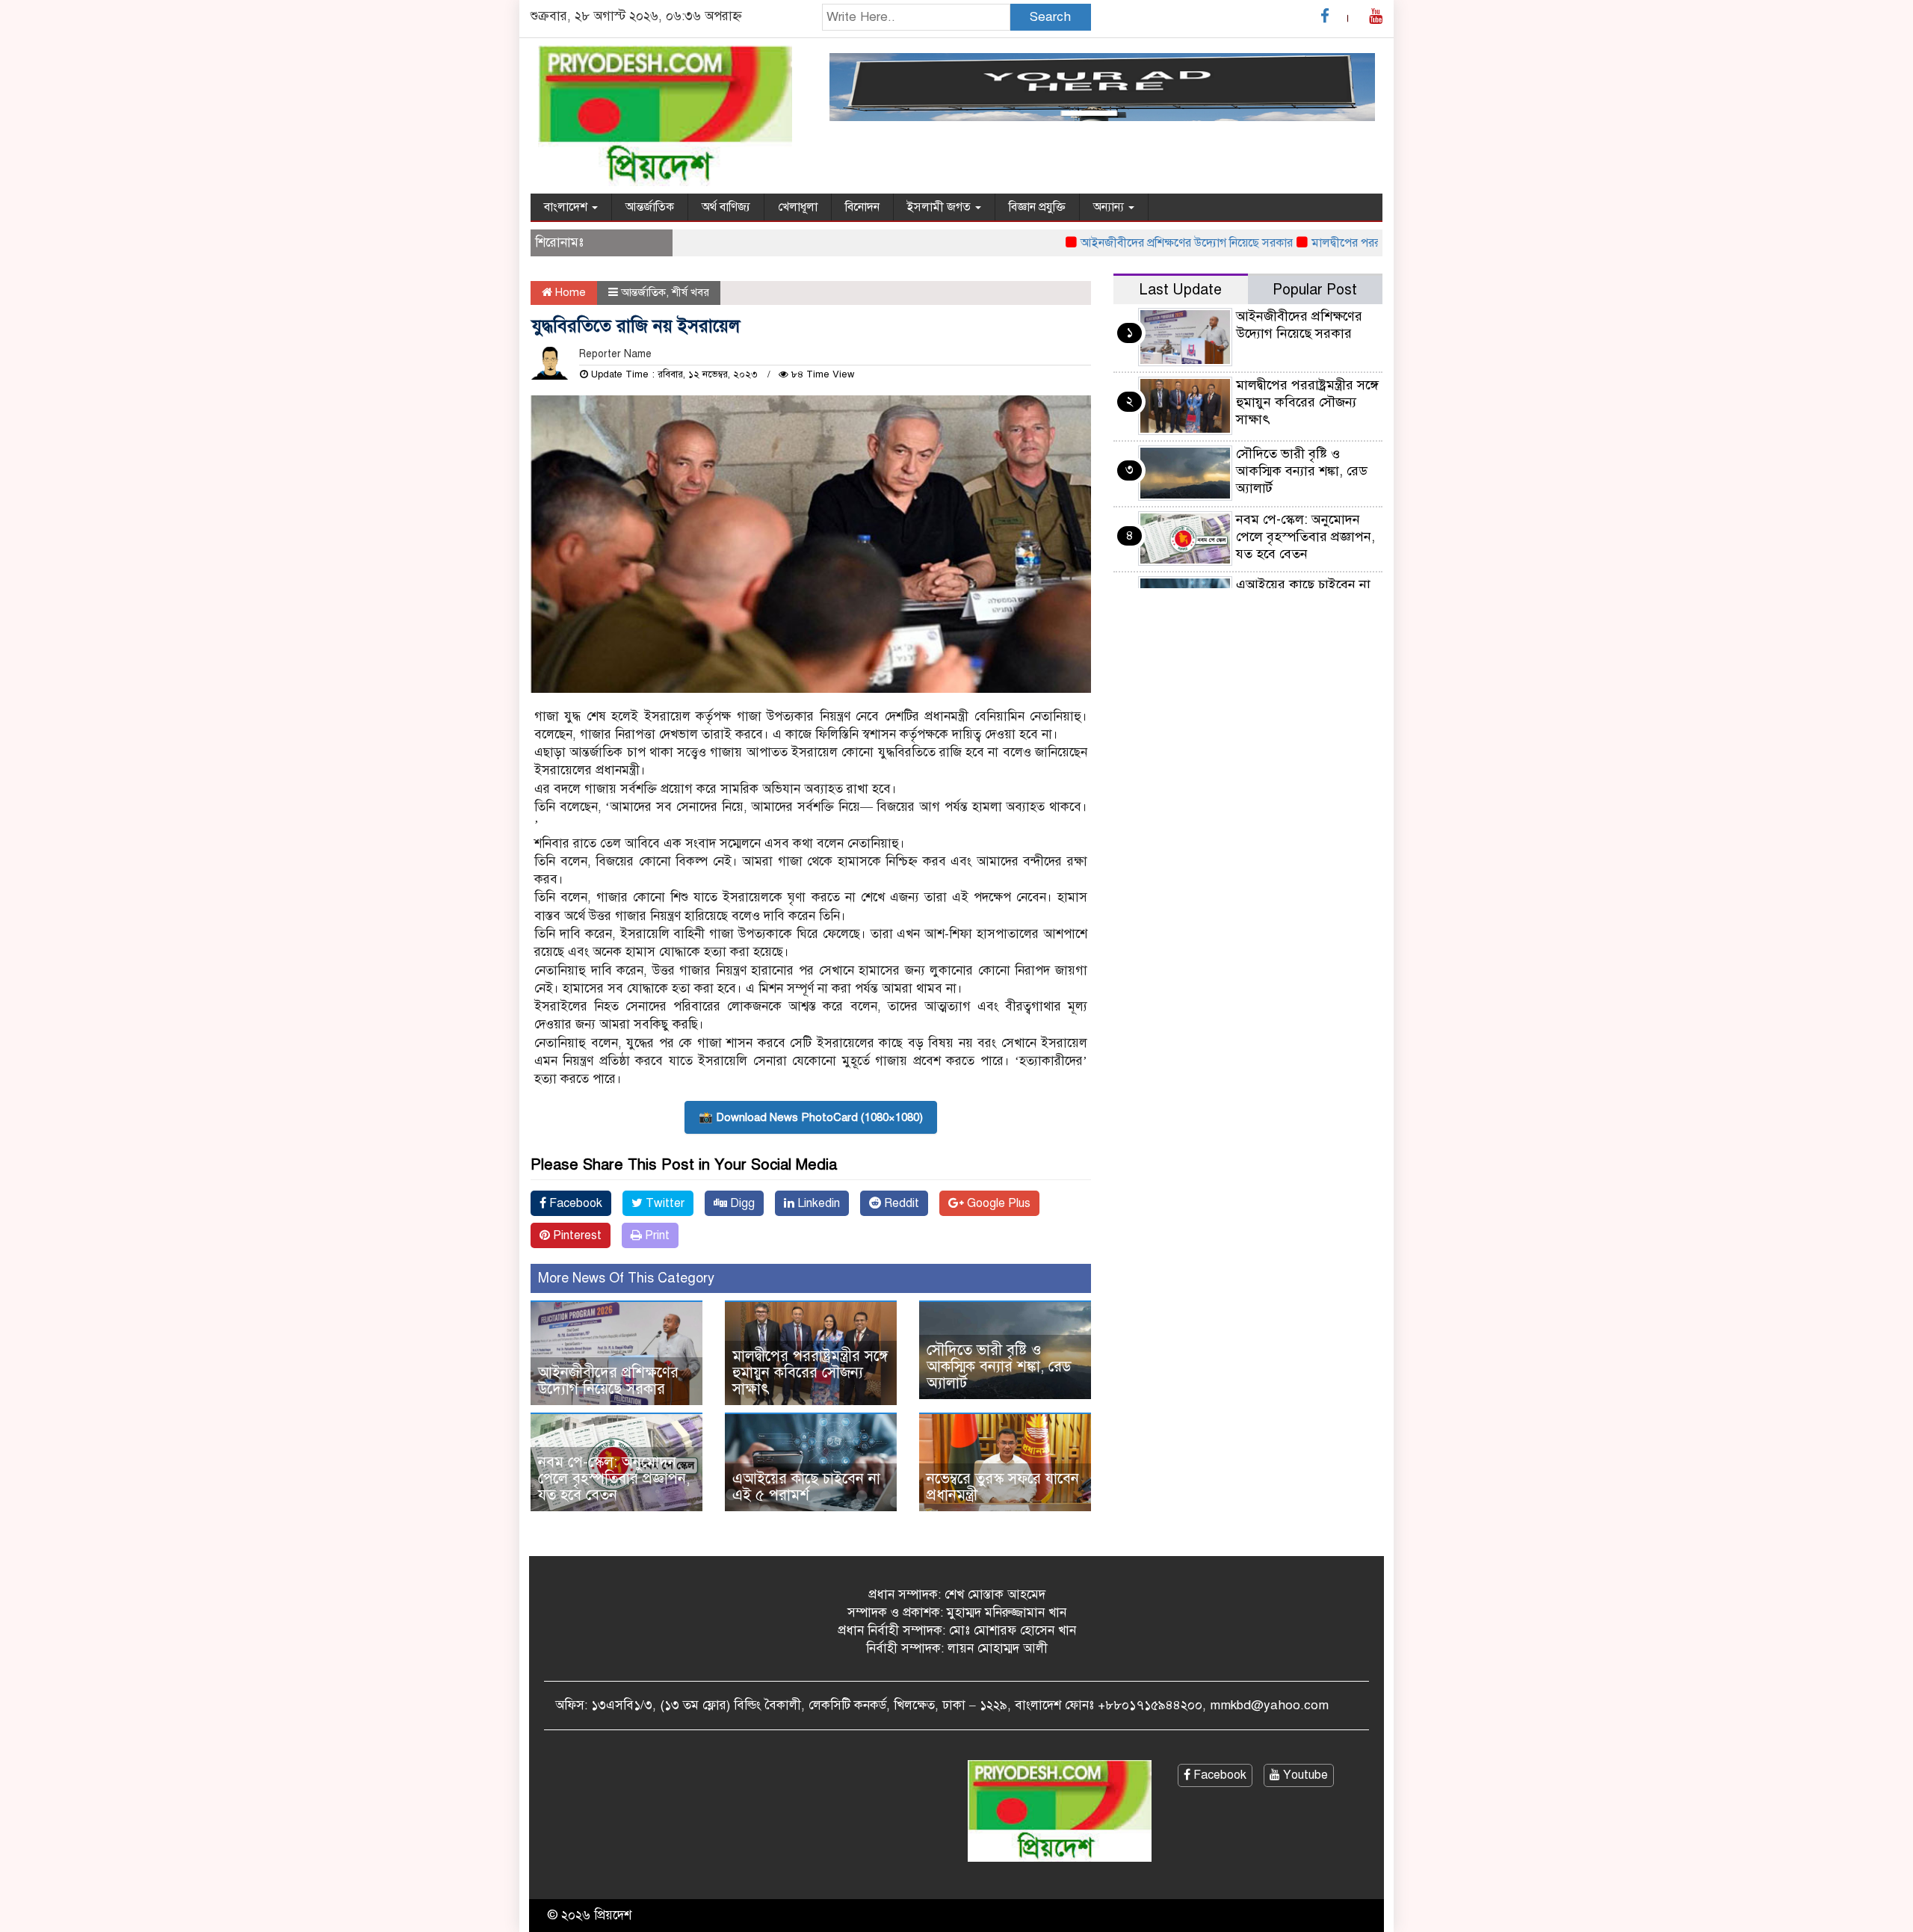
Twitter (664, 1203)
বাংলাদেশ (567, 207)
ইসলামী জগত (940, 207)
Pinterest (576, 1235)
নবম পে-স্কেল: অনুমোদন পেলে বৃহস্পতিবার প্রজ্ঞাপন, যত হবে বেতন (614, 1479)
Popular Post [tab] (1315, 290)
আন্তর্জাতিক (650, 207)
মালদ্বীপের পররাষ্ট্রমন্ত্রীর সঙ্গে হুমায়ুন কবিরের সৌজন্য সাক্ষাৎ (810, 1373)
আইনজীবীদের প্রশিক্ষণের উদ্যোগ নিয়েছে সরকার (1142, 243)
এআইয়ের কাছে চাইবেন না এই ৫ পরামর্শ (806, 1487)
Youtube (1304, 1775)
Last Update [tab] (1180, 290)
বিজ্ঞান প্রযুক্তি (1037, 207)
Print (656, 1235)
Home (569, 292)
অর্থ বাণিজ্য (726, 207)
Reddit (900, 1203)
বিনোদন (862, 207)
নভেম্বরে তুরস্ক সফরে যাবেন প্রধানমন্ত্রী (1003, 1487)
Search (1050, 17)
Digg (741, 1203)
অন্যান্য (1110, 207)
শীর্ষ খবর (690, 292)
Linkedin (817, 1203)
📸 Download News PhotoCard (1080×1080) (811, 1117)
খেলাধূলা (798, 207)
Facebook (574, 1203)
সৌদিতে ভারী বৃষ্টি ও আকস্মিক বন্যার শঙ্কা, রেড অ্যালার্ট (999, 1367)
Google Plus (997, 1203)
